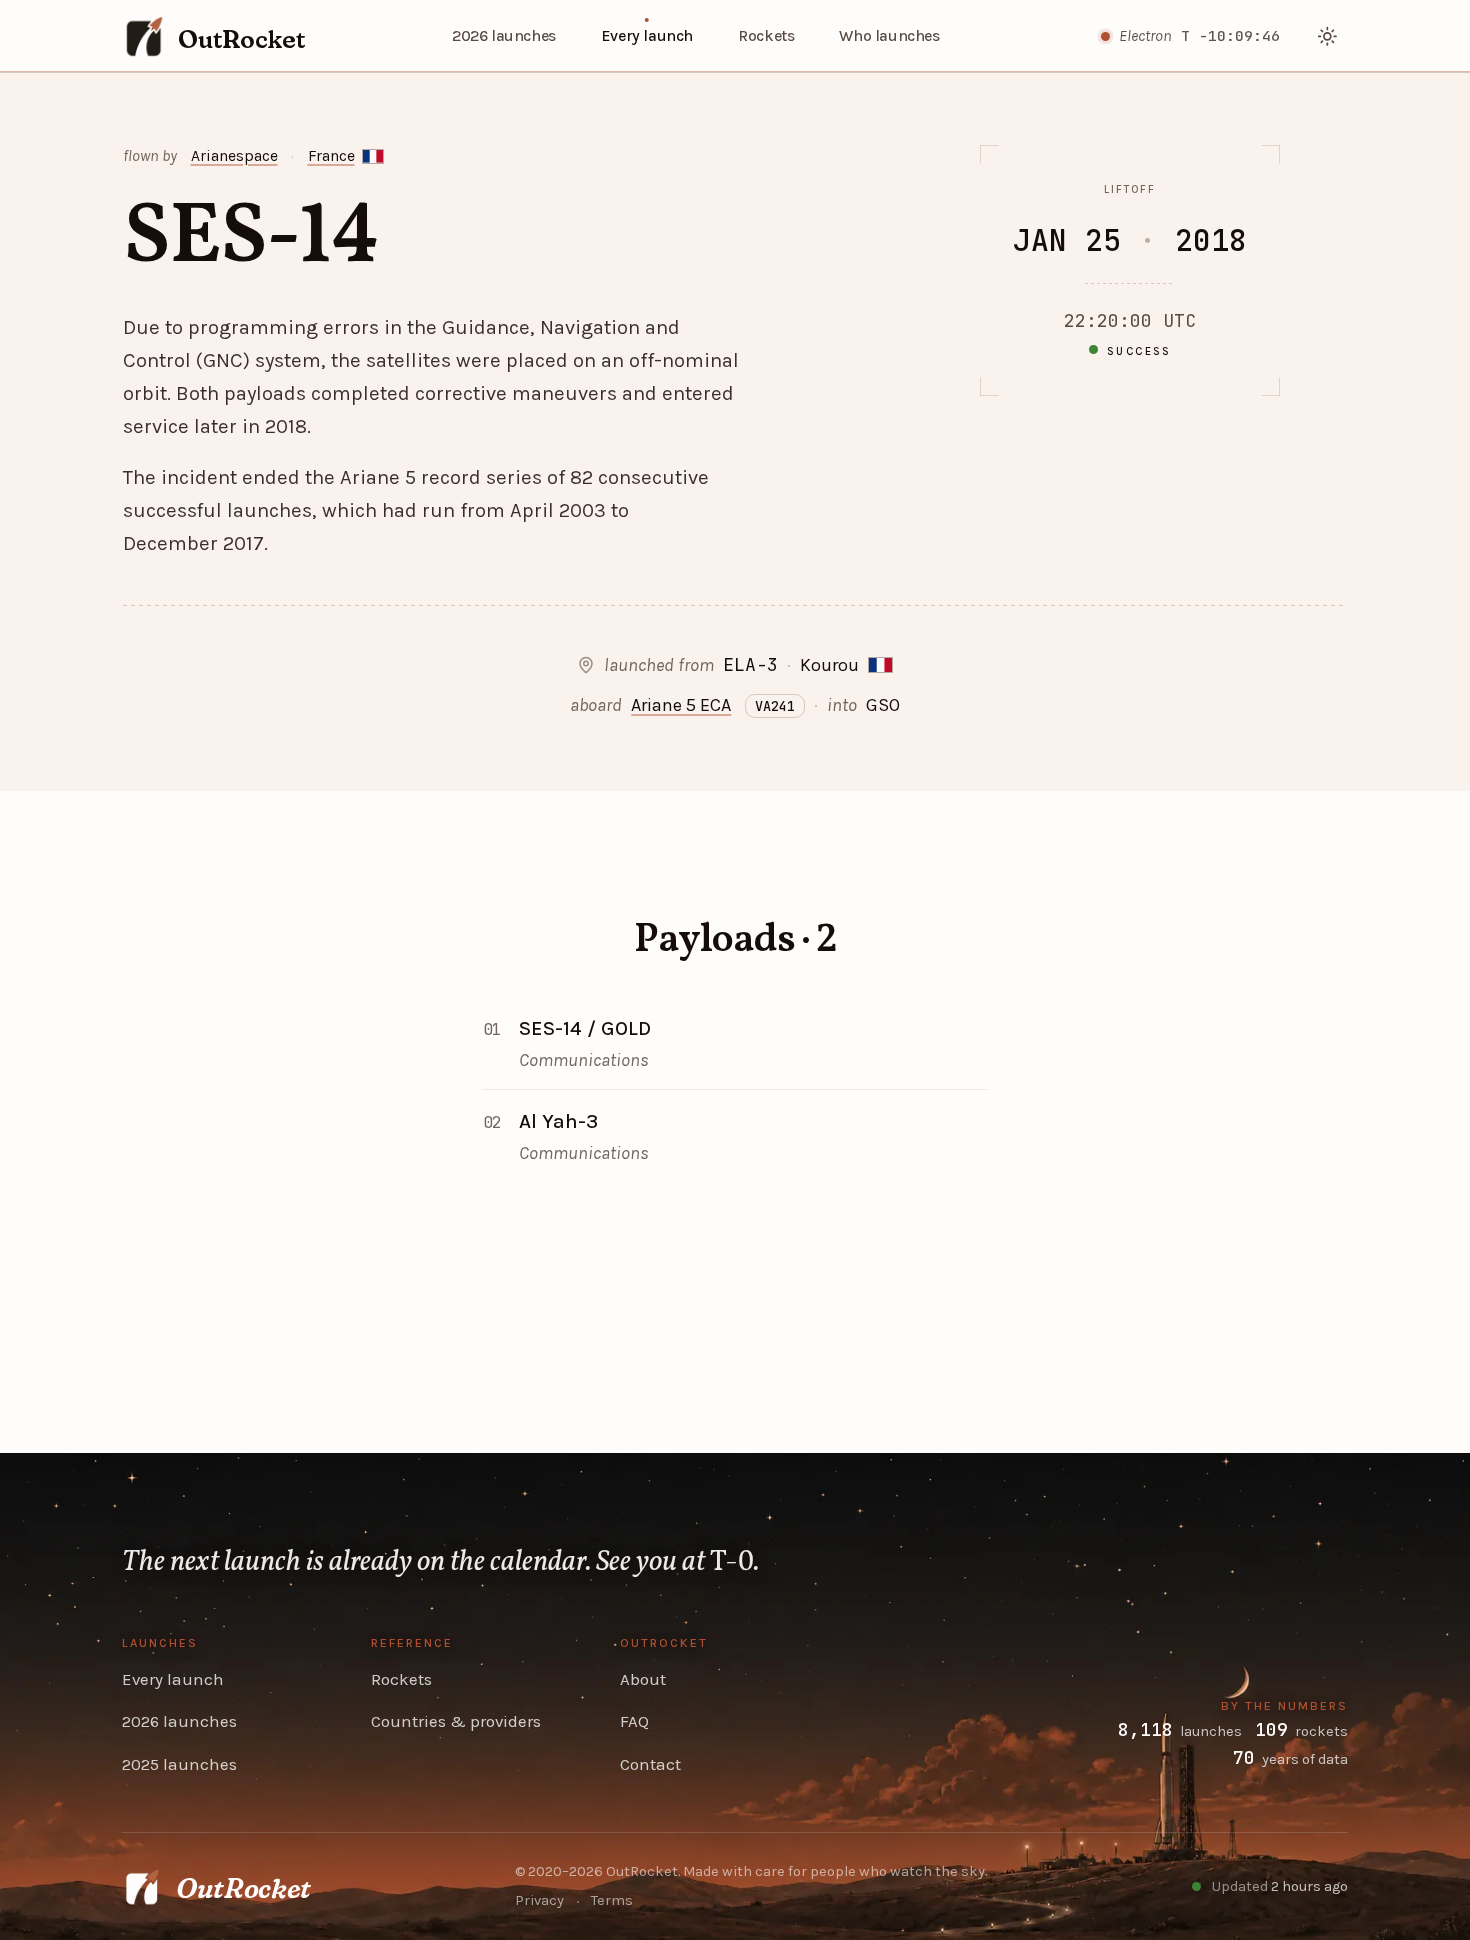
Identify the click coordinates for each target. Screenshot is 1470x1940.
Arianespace (234, 156)
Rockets (766, 36)
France (331, 156)
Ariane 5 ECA (681, 705)
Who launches (889, 36)
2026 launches (504, 36)
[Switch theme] (1328, 36)
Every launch (647, 36)
